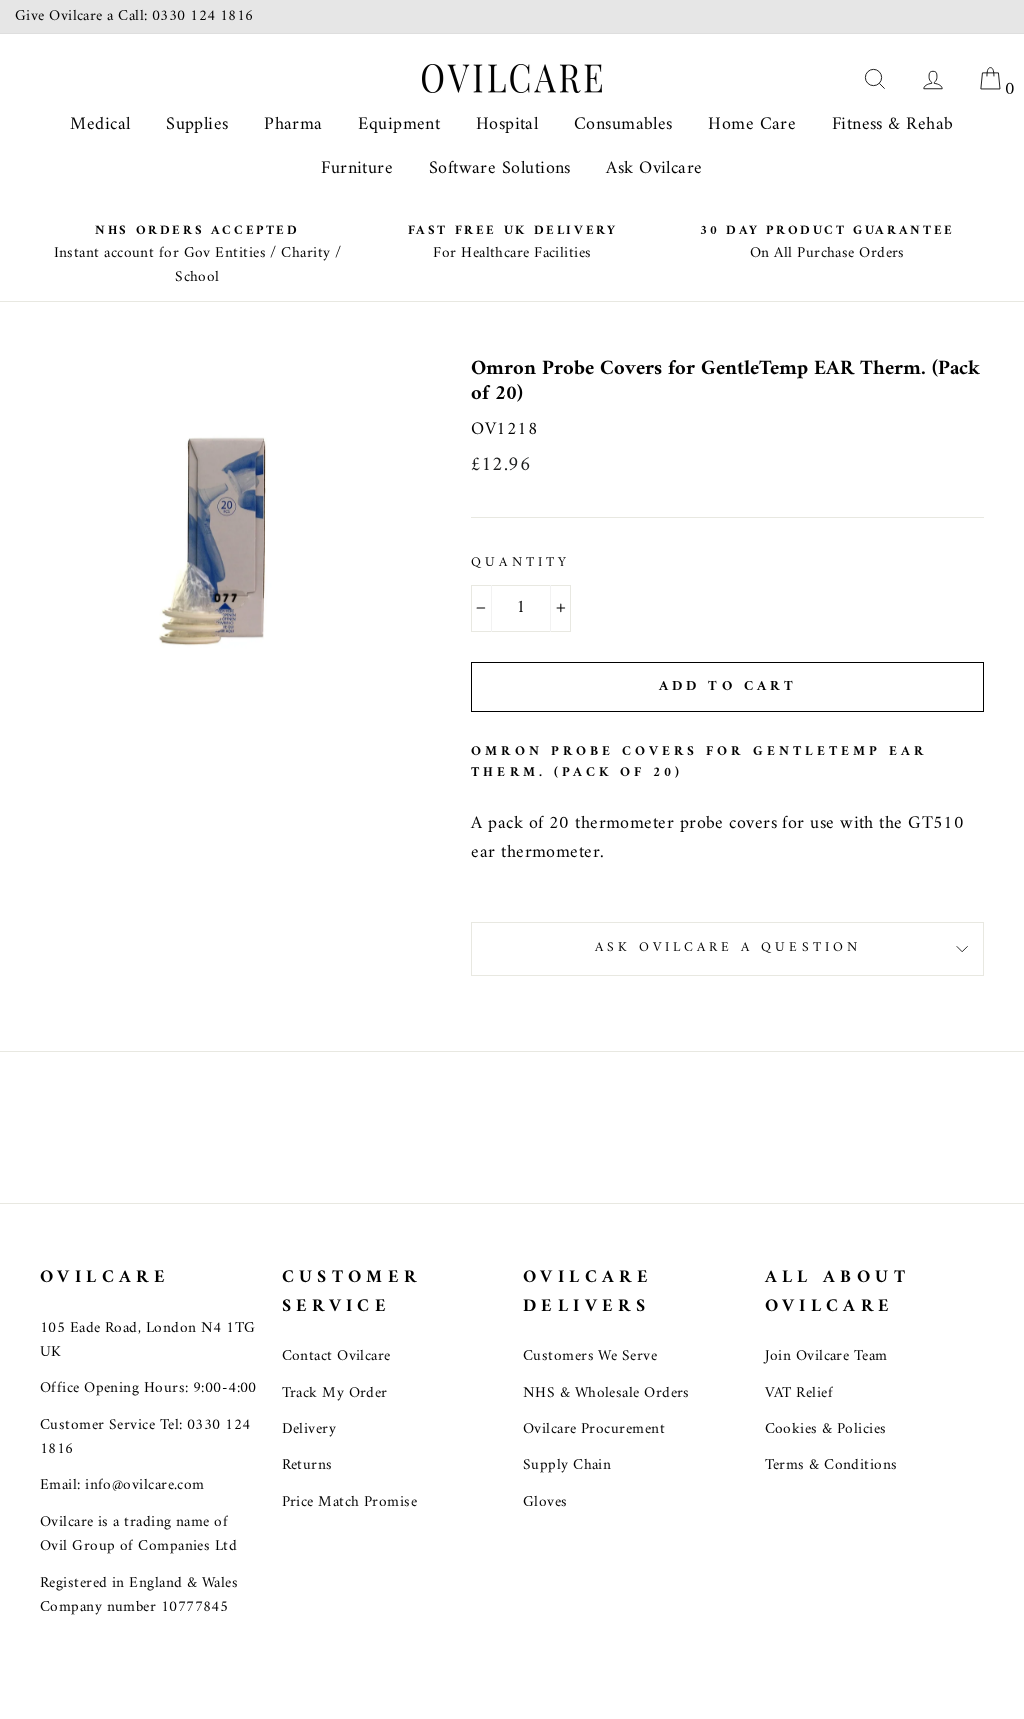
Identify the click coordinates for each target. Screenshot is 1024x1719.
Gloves (545, 1502)
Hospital (507, 124)
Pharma (293, 124)
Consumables (623, 124)
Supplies (197, 124)
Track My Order (335, 1393)
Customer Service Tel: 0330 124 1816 (145, 1437)
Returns (307, 1465)
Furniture (357, 168)
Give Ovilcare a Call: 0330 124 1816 (134, 16)
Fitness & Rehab (893, 124)
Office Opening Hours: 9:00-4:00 (148, 1388)
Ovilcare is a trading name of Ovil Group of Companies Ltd (138, 1534)
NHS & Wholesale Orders (606, 1393)
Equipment (399, 124)
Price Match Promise (350, 1502)
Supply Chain (567, 1465)
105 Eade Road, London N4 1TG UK (148, 1340)
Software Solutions (500, 168)
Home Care (752, 124)
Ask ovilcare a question (728, 948)
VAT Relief (799, 1393)
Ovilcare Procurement (594, 1429)
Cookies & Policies (826, 1429)
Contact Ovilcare (336, 1356)
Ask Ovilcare (654, 168)
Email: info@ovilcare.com (122, 1485)
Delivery (309, 1429)
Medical (100, 124)
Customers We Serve (590, 1356)
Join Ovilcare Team (826, 1356)
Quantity (520, 564)
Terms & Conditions (831, 1465)
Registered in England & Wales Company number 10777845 (139, 1595)
